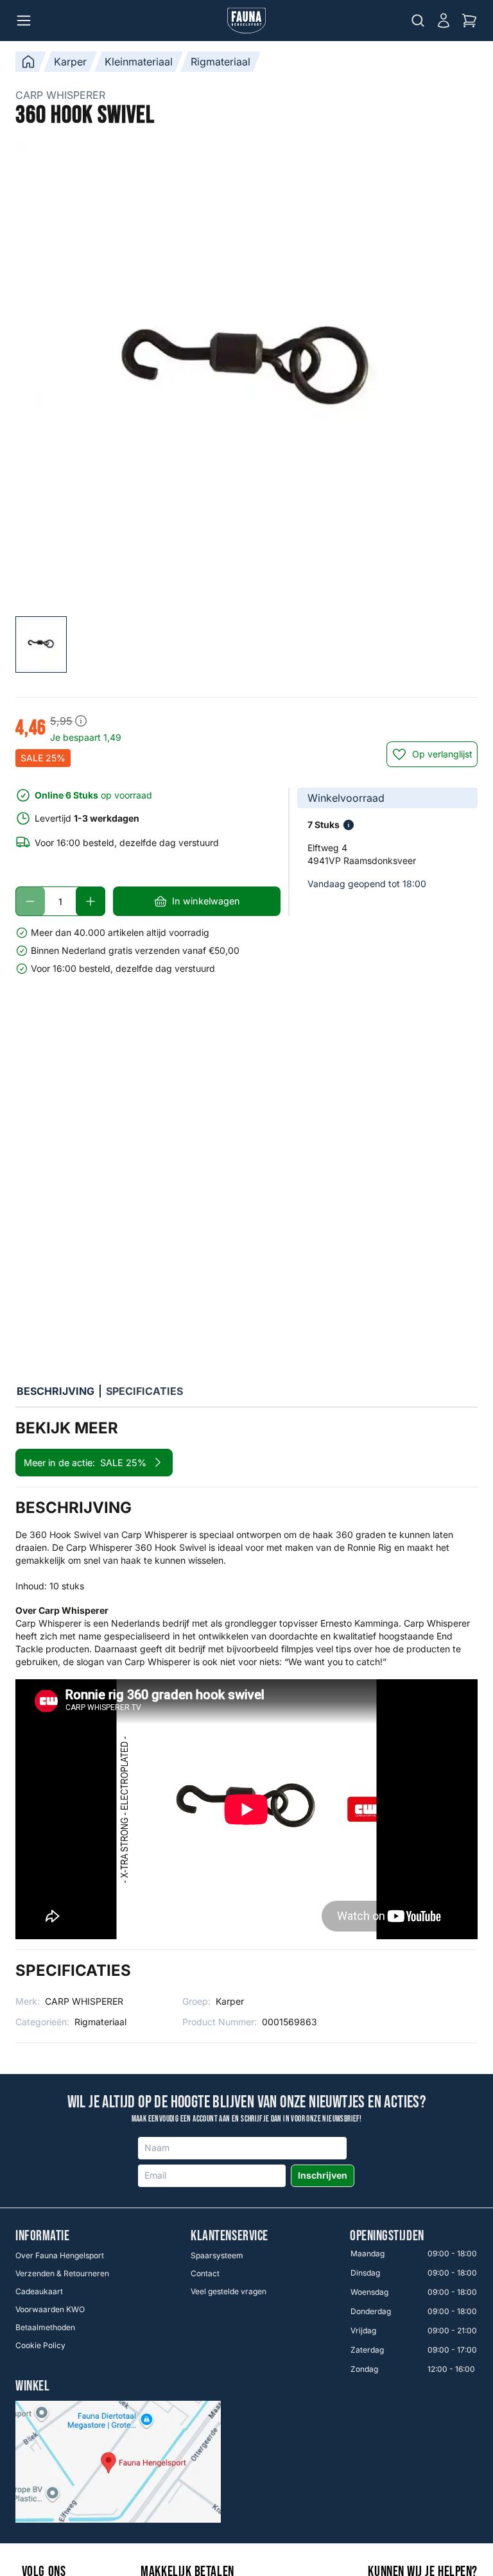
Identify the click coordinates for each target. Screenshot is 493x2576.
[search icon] (418, 21)
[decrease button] (30, 901)
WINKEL (32, 2387)
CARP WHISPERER (60, 95)
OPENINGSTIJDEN (387, 2236)
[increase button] (91, 901)
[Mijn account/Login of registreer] (444, 21)
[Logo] (246, 21)
